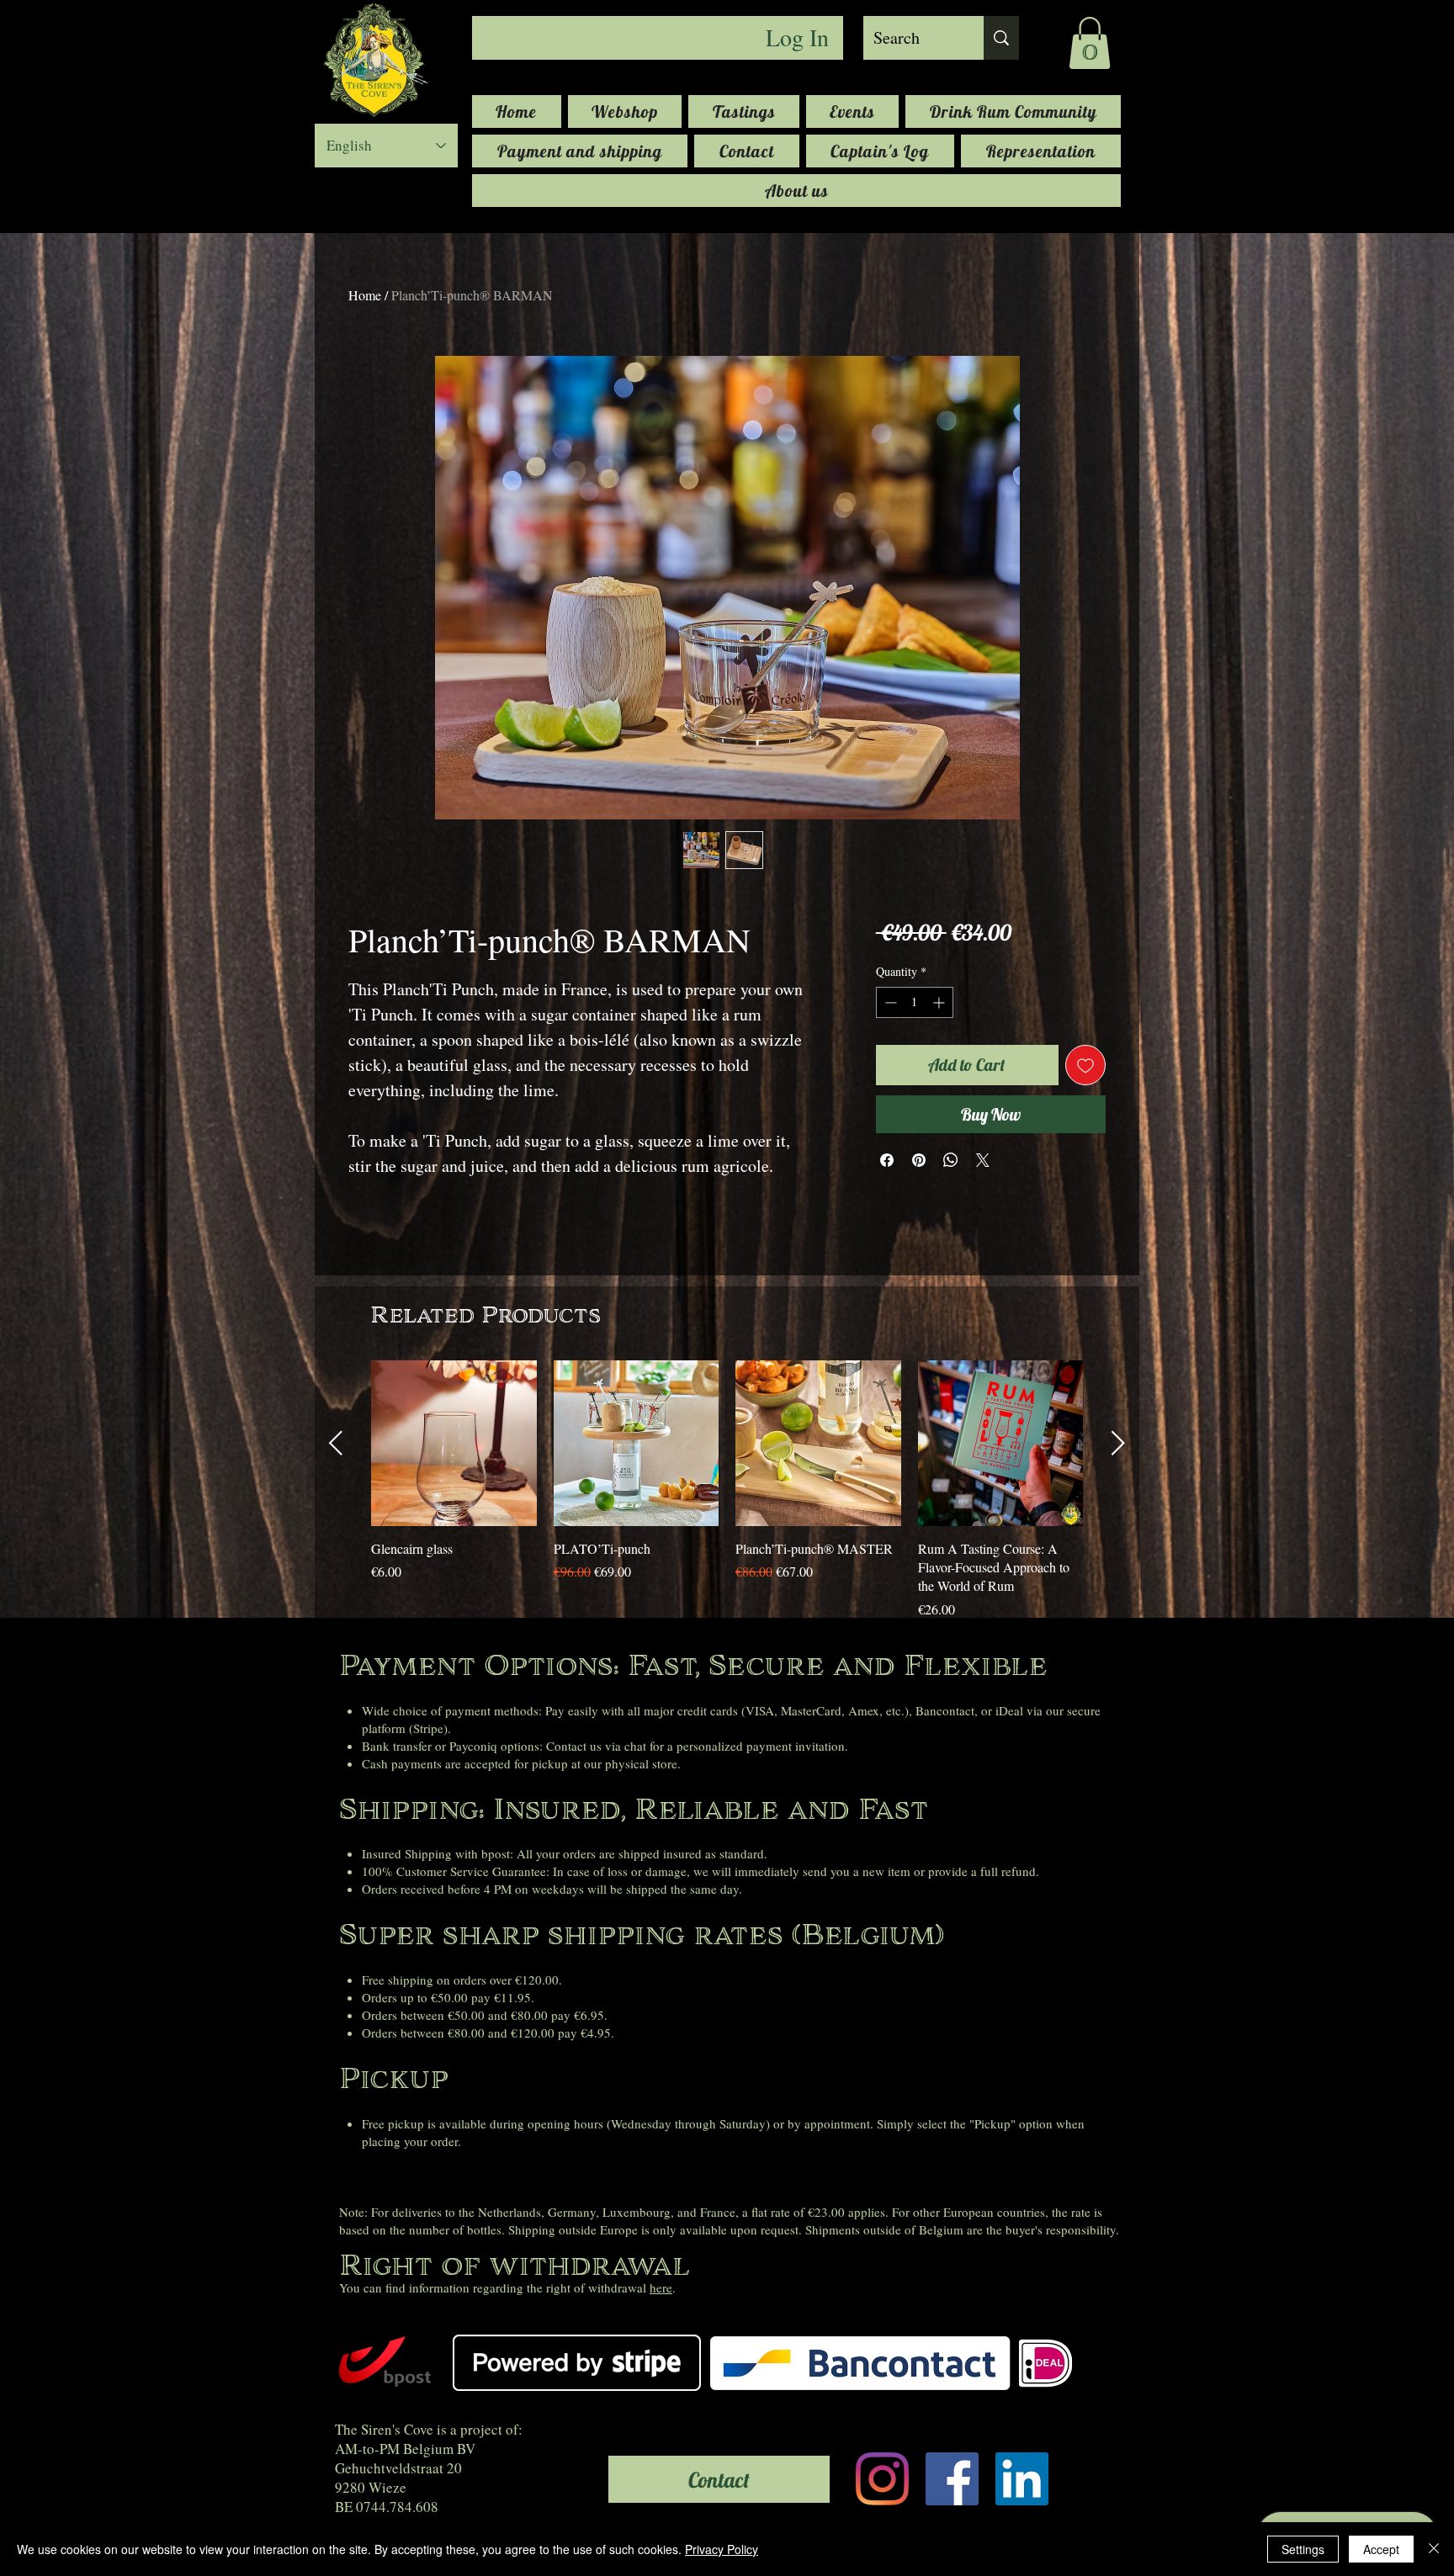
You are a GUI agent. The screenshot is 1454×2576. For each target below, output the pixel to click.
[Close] (1434, 2549)
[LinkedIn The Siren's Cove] (1022, 2479)
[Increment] (940, 1002)
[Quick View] (454, 1443)
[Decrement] (889, 1002)
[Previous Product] (336, 1443)
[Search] (1001, 38)
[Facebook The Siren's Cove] (952, 2479)
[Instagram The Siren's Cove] (882, 2479)
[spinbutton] (915, 1002)
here (661, 2287)
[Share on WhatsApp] (951, 1160)
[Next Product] (1118, 1443)
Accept (1381, 2549)
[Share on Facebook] (887, 1160)
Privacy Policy (722, 2549)
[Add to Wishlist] (1085, 1065)
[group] (727, 1490)
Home (365, 295)
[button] (1090, 43)
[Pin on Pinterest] (919, 1160)
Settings (1303, 2549)
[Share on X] (983, 1160)
